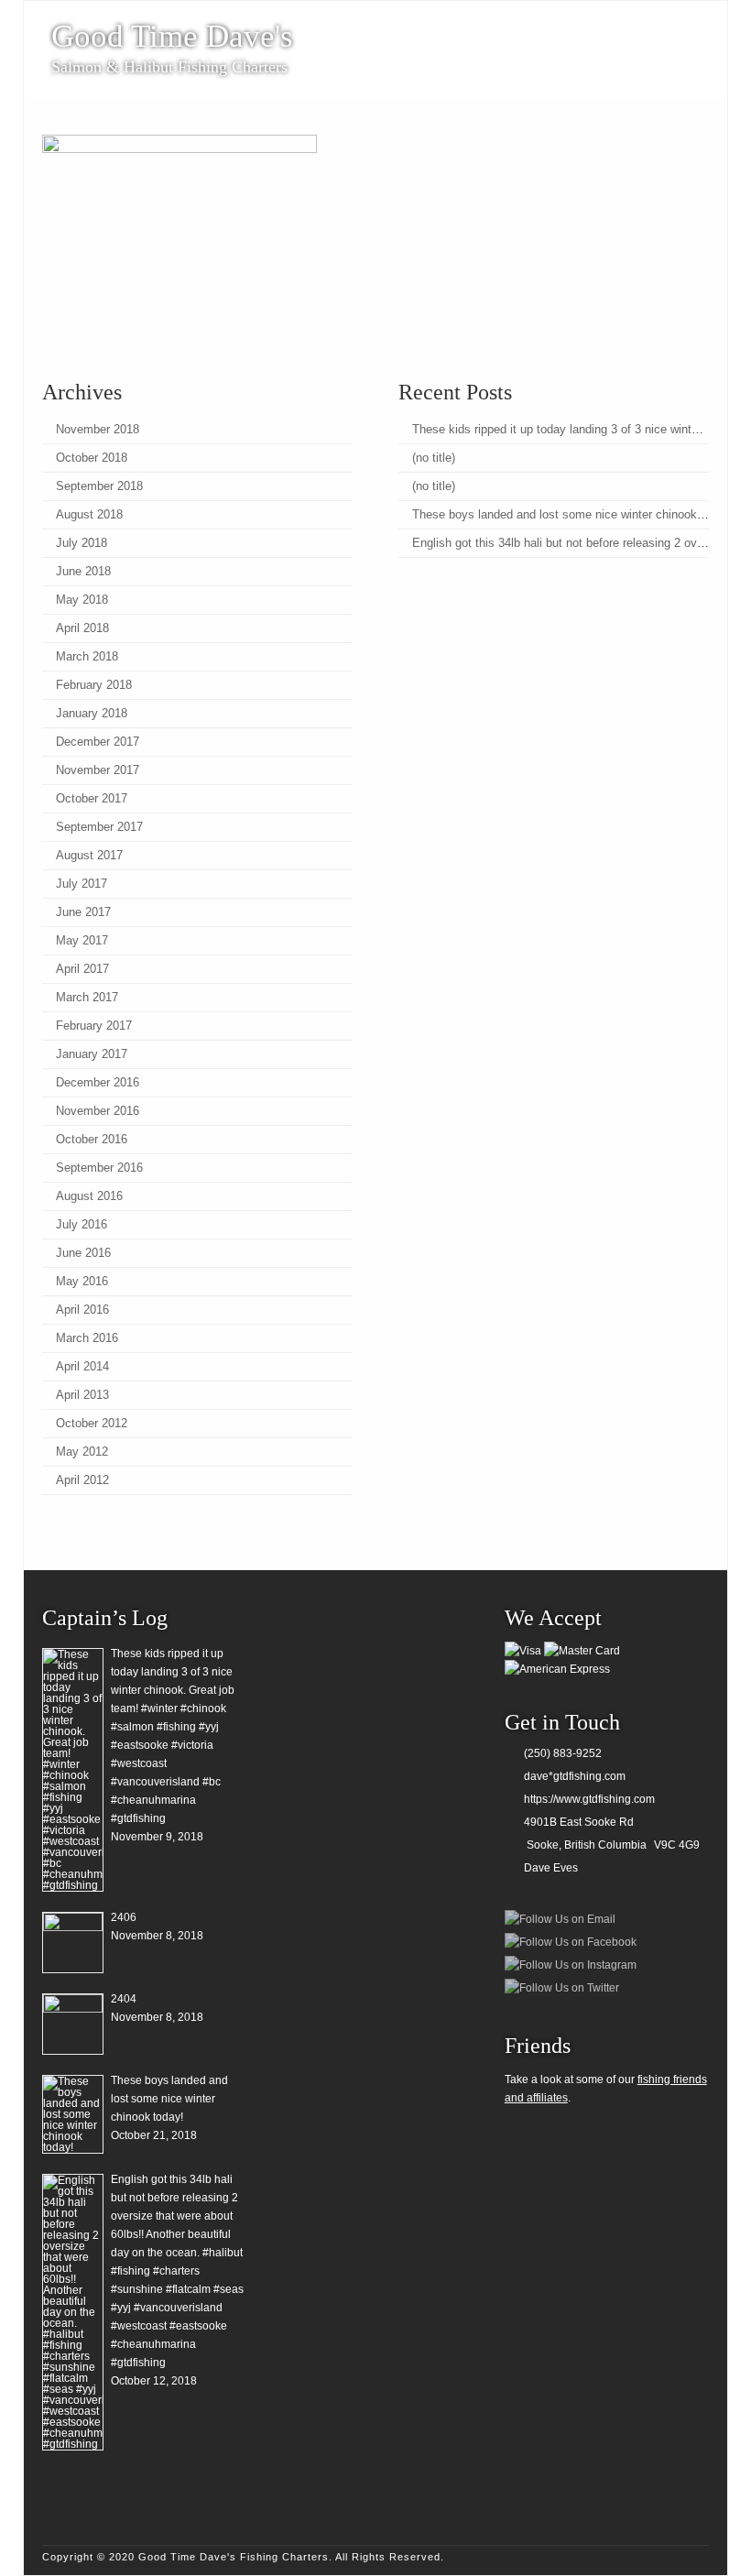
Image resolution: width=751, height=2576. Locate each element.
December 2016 (98, 1082)
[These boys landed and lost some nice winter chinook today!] (73, 2114)
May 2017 (82, 940)
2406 (124, 1917)
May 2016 (82, 1281)
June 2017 (83, 912)
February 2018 (94, 685)
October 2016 (92, 1139)
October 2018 (92, 458)
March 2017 (87, 997)
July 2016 (82, 1224)
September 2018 (99, 486)
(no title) (434, 458)
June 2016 (83, 1253)
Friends (538, 2046)
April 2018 (82, 628)
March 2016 (87, 1338)
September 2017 (99, 827)
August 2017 (89, 855)
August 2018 (89, 514)
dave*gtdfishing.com (575, 1776)
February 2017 (94, 1026)
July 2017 (82, 884)
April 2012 (82, 1480)
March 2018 (87, 656)
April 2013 (82, 1395)
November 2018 (98, 429)
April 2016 (82, 1310)
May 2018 (82, 600)
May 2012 (82, 1452)
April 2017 (82, 969)
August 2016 (89, 1196)
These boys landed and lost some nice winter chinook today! (573, 514)
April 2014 (82, 1366)
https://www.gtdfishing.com (589, 1799)
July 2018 (82, 543)
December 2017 (98, 742)
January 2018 (92, 713)
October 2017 (92, 798)
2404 (124, 1999)
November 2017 (98, 770)
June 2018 (83, 571)
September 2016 (99, 1168)
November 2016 (98, 1111)
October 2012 (92, 1423)
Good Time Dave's (172, 37)
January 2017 (92, 1054)
